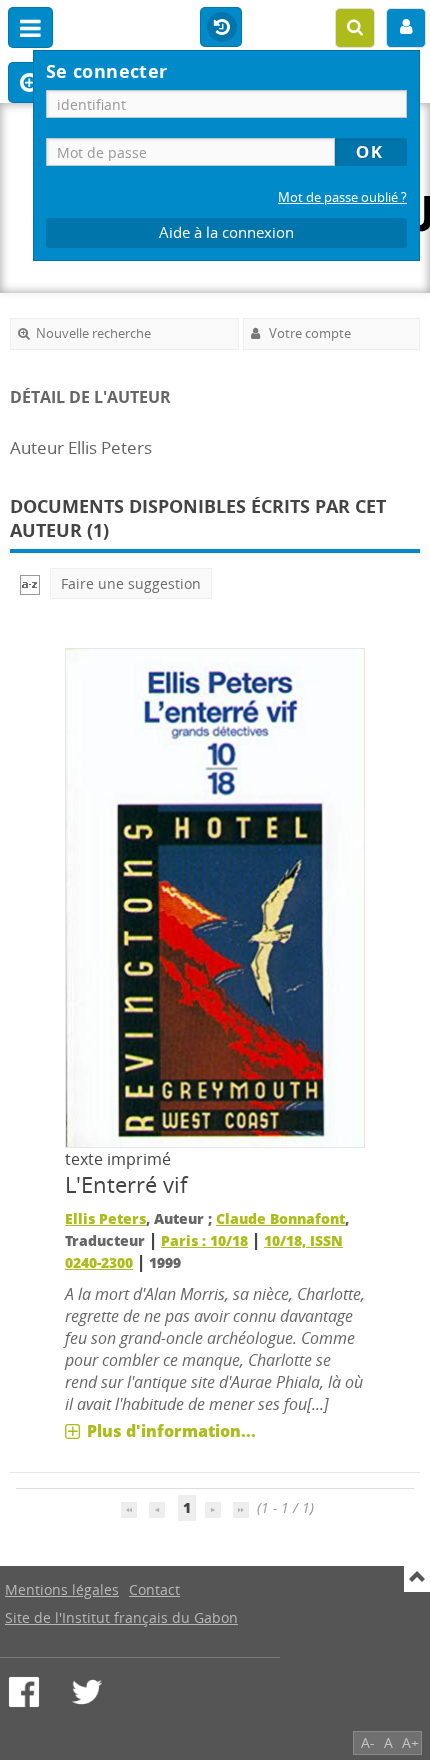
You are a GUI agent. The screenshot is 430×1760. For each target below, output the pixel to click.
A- (368, 1742)
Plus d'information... (171, 1431)
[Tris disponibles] (30, 583)
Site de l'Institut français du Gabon (121, 1617)
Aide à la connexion (226, 232)
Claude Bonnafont (280, 1218)
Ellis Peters (105, 1218)
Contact (154, 1589)
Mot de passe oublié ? (342, 197)
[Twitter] (87, 1692)
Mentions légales (62, 1589)
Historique (221, 28)
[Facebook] (24, 1692)
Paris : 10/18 (204, 1240)
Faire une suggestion (131, 583)
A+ (410, 1742)
